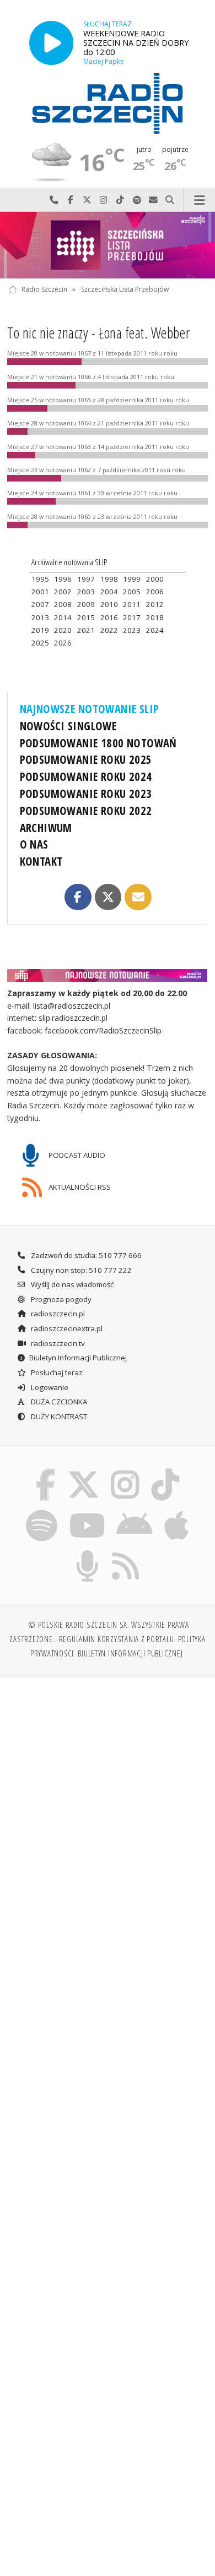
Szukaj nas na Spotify (137, 200)
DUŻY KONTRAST (58, 1416)
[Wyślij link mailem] (138, 897)
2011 (132, 604)
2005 (132, 592)
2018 (155, 617)
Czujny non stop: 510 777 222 (80, 1270)
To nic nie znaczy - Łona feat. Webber (98, 333)
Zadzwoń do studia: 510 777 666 (85, 1255)
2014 (63, 617)
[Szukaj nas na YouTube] (87, 1511)
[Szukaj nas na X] (83, 1471)
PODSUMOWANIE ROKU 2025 (86, 759)
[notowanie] (108, 975)
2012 (155, 604)
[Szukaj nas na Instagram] (125, 1471)
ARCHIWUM (46, 828)
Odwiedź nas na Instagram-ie (104, 200)
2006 (155, 592)
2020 (63, 630)
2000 (155, 579)
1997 (86, 579)
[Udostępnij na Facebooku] (78, 897)
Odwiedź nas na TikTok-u (120, 200)
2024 (155, 630)
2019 (40, 630)
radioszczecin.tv (57, 1343)
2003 (86, 592)
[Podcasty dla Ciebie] (88, 1552)
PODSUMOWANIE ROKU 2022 (86, 811)
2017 (132, 617)
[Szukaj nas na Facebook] (46, 1471)
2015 (86, 617)
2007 (40, 604)
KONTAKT (41, 861)
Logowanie (49, 1387)
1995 (40, 579)
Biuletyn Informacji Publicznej (78, 1358)
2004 (109, 592)
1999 (132, 579)
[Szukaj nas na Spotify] (42, 1511)
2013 (40, 617)
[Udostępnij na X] (108, 897)
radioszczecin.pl (57, 1314)
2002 (63, 592)
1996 (63, 579)
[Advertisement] (108, 1799)
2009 (86, 604)
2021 (86, 630)
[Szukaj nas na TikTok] (166, 1471)
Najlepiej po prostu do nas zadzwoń (54, 200)
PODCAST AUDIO (76, 1155)
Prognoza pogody (60, 1299)
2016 (109, 617)
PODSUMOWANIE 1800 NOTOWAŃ (98, 743)
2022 (109, 630)
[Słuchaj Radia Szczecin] (51, 43)
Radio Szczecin (44, 289)
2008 (63, 604)
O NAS (34, 844)
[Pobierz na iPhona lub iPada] (177, 1511)
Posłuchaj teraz (56, 1372)
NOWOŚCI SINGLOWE (68, 726)
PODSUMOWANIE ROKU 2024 (86, 776)
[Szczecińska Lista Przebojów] (108, 245)
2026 (63, 643)
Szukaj (170, 200)
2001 (40, 592)
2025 (40, 643)
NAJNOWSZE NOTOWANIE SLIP (90, 709)
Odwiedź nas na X (87, 200)
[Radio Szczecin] (108, 103)
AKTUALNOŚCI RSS (79, 1186)
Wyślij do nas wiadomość (153, 200)
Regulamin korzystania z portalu (117, 1639)
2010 (109, 604)
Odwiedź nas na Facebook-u (71, 200)
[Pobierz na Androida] (135, 1511)
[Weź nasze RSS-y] (126, 1552)
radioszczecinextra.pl (66, 1328)
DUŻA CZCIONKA (58, 1402)
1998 (109, 579)
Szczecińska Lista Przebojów (125, 289)
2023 (132, 630)
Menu (199, 200)
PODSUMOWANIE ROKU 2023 (86, 794)
